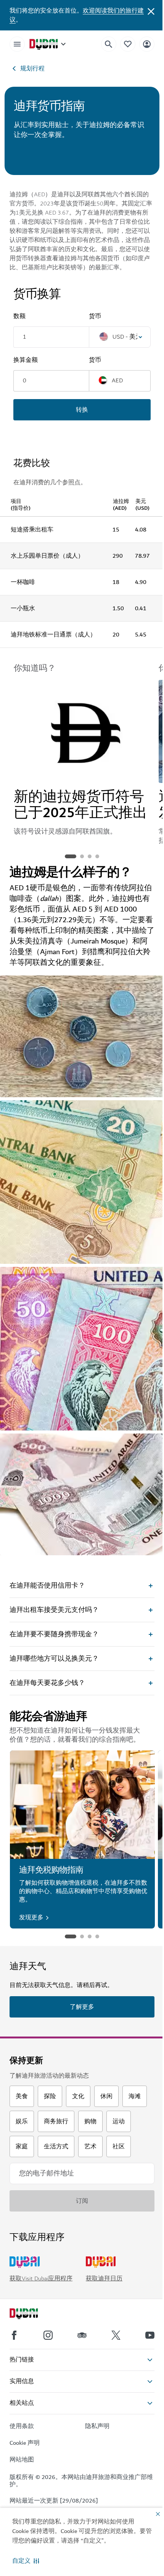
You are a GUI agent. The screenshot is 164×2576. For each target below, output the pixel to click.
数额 (19, 316)
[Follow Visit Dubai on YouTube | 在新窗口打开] (150, 2335)
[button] (26, 2561)
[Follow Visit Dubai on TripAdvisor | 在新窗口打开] (82, 2335)
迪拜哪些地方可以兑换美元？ (54, 1659)
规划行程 (32, 68)
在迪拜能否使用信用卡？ (47, 1586)
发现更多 (31, 1917)
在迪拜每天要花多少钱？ (47, 1683)
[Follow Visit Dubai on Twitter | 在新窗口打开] (116, 2335)
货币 (95, 316)
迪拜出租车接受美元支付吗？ (54, 1610)
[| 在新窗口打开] (48, 2335)
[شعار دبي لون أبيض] (32, 2315)
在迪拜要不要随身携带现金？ (54, 1634)
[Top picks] (128, 44)
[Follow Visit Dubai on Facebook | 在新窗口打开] (14, 2335)
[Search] (109, 44)
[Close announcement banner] (151, 11)
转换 (82, 410)
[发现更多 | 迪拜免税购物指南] (82, 1805)
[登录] (147, 44)
